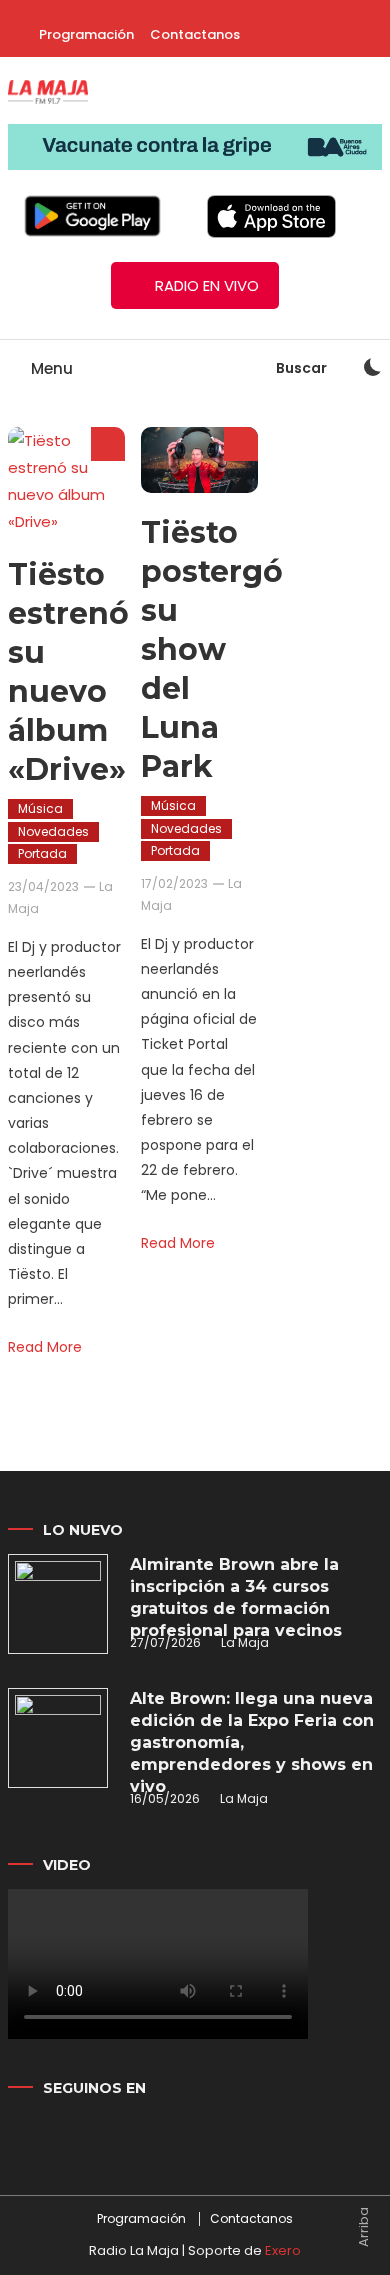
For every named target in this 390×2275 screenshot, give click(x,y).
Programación (86, 34)
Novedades (53, 831)
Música (40, 808)
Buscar (303, 368)
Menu (50, 368)
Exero (283, 2250)
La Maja (245, 1642)
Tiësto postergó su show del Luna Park (212, 649)
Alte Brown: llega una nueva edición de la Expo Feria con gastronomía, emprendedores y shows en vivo (252, 1742)
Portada (42, 853)
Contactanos (195, 34)
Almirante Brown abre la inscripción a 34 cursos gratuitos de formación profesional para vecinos (236, 1597)
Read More (45, 1347)
